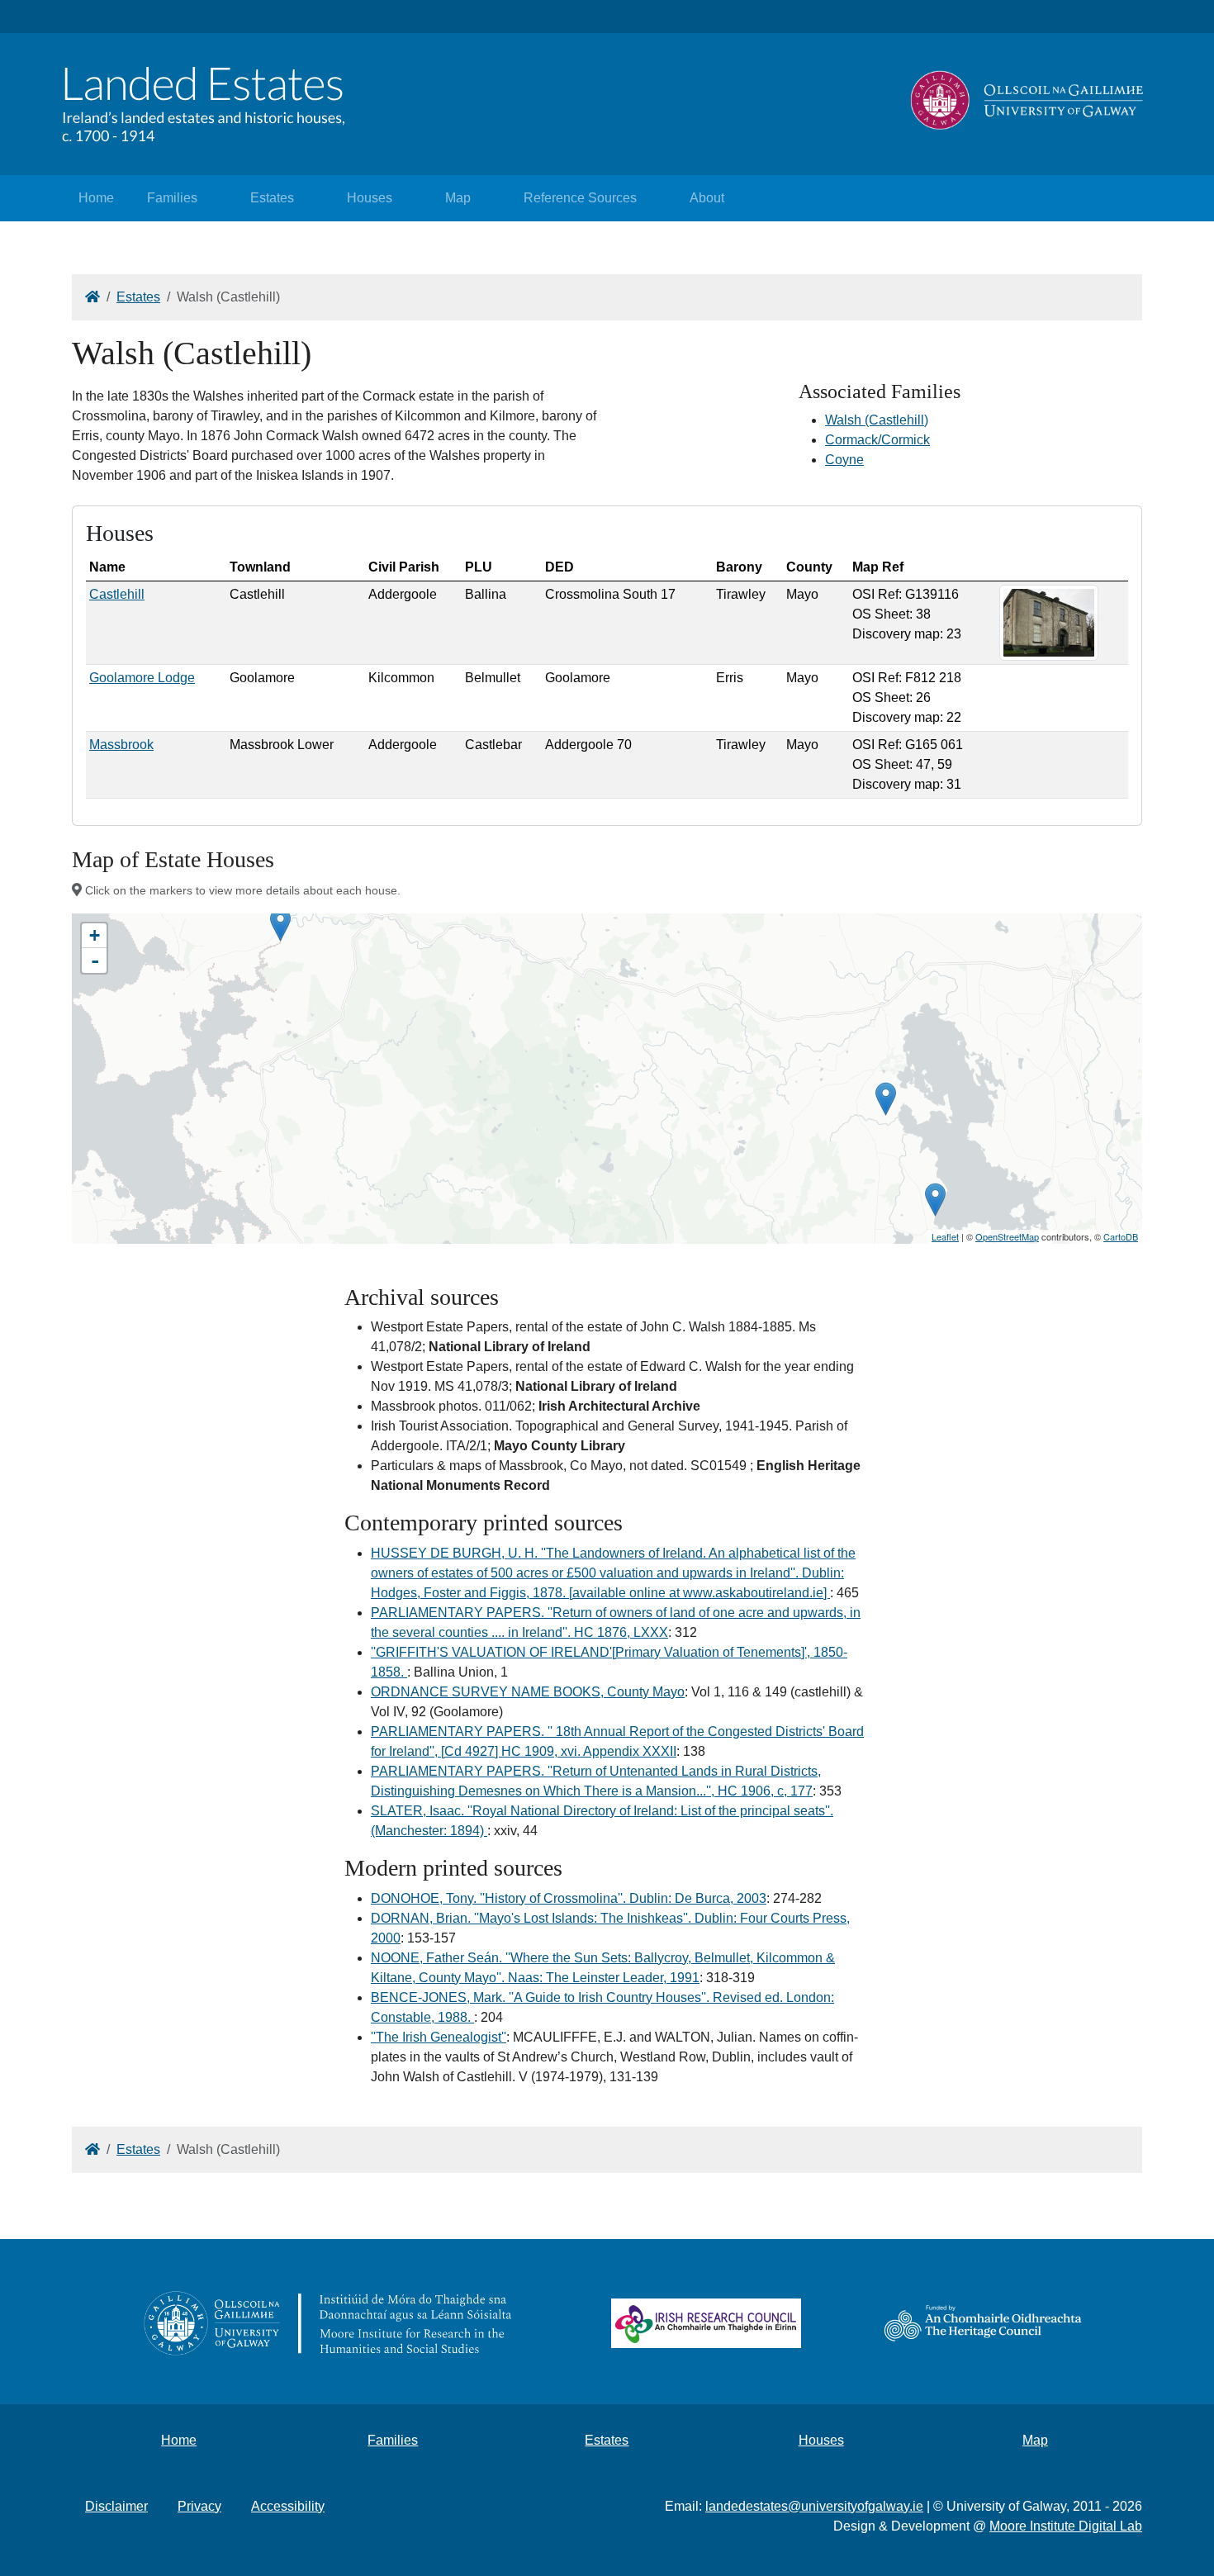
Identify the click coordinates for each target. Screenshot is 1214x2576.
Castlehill (117, 594)
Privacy (199, 2506)
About (707, 198)
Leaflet (945, 1236)
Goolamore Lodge (142, 678)
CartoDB (1121, 1236)
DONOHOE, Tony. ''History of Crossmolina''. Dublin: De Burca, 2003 (569, 1898)
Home (96, 198)
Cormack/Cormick (877, 440)
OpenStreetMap (1007, 1236)
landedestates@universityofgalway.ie (814, 2506)
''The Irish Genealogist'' (439, 2037)
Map (458, 198)
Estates (272, 198)
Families (172, 198)
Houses (370, 198)
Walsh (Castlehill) (877, 420)
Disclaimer (116, 2506)
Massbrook (121, 745)
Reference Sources (580, 198)
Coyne (844, 460)
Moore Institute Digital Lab (1066, 2526)
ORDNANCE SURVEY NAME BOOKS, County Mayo (528, 1692)
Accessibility (288, 2506)
